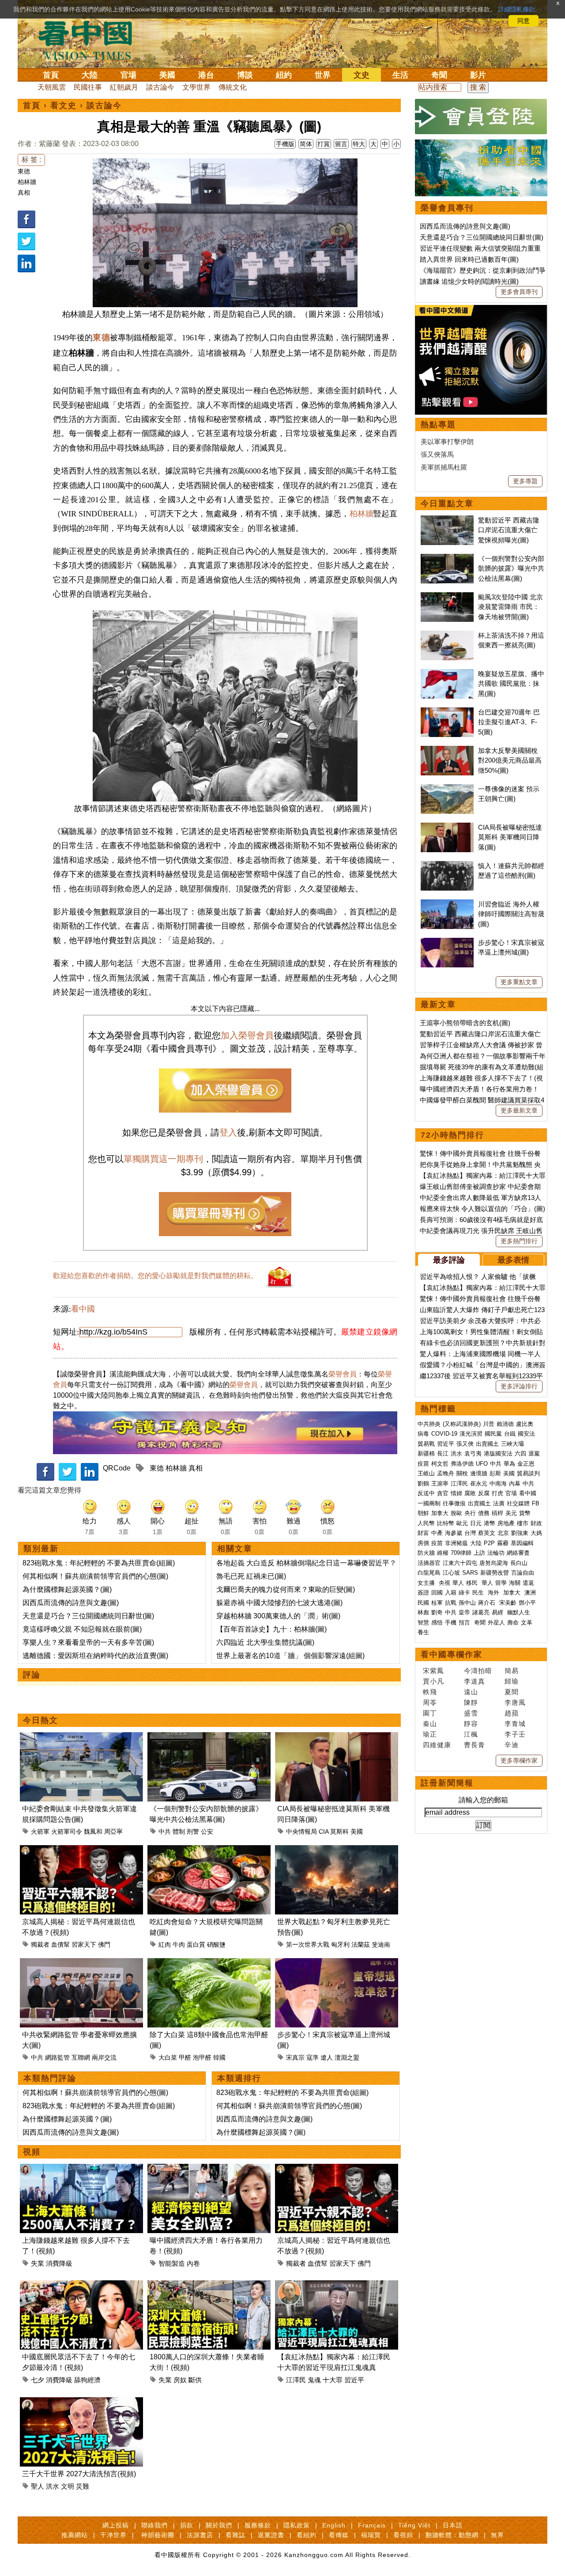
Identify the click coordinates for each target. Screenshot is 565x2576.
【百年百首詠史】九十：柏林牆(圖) (271, 1629)
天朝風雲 (52, 87)
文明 (68, 2486)
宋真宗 (295, 2057)
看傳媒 (339, 2535)
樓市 (523, 1523)
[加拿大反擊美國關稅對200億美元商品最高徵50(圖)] (447, 750)
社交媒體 (518, 1503)
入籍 (451, 1593)
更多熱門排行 (519, 1241)
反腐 (484, 1493)
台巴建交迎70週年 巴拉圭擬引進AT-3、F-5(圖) (509, 722)
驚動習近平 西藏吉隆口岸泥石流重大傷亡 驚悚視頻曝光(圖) (509, 530)
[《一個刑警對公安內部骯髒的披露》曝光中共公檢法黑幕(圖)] (209, 1737)
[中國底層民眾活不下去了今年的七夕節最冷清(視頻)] (81, 2285)
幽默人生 (519, 1612)
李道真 (475, 1681)
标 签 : (31, 160)
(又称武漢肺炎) (462, 1424)
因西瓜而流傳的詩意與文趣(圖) (71, 1603)
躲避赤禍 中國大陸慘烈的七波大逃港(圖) (279, 1603)
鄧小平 (527, 1603)
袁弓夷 (473, 1453)
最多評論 (449, 1260)
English (334, 2525)
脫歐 (456, 1513)
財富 (423, 1533)
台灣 (470, 1533)
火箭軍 (40, 1831)
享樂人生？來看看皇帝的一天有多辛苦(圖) (88, 1642)
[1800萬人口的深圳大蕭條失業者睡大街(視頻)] (209, 2285)
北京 (503, 1533)
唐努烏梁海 (494, 1563)
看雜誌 (235, 2535)
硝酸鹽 (216, 1944)
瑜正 (430, 1734)
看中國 (83, 1309)
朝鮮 (423, 1513)
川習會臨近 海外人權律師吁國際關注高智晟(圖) (511, 914)
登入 (228, 1132)
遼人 (327, 2057)
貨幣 (525, 1513)
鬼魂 (314, 2380)
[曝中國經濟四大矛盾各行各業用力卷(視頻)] (209, 2169)
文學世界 (196, 87)
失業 (38, 2263)
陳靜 (471, 1702)
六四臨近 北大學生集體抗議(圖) (265, 1642)
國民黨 (493, 1434)
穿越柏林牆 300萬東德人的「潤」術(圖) (278, 1616)
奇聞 (439, 75)
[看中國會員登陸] (481, 117)
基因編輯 (522, 1543)
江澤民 (296, 2380)
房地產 (506, 1523)
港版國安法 (498, 1453)
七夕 (38, 2380)
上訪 (479, 1553)
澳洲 (530, 1593)
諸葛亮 (481, 1612)
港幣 (490, 1523)
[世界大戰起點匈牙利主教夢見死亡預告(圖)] (337, 1850)
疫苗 (423, 1464)
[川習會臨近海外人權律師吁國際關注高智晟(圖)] (447, 904)
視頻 (32, 2152)
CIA (324, 1831)
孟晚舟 (446, 1473)
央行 (470, 1513)
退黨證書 (271, 2535)
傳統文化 (233, 87)
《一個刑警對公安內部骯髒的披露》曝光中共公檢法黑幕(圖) (511, 568)
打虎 (497, 1493)
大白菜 (168, 2057)
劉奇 (437, 1612)
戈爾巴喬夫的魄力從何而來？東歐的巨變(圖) (286, 1589)
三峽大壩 (512, 1444)
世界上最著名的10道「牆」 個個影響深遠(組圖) (290, 1656)
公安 (207, 1831)
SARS (470, 1573)
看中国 (90, 40)
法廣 (499, 1503)
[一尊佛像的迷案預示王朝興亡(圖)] (447, 789)
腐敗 (470, 1493)
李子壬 (515, 1734)
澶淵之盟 (347, 2057)
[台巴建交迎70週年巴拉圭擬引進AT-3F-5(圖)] (447, 712)
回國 (437, 1593)
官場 (128, 75)
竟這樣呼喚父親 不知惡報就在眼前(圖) (82, 1629)
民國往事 (88, 87)
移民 (472, 1583)
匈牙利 (340, 1944)
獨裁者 (40, 1944)
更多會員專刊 (519, 292)
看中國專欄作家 (452, 1655)
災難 (83, 2486)
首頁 (51, 75)
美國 (167, 75)
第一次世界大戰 (308, 1944)
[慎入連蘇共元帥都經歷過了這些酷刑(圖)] (447, 866)
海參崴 (454, 1533)
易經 (498, 1612)
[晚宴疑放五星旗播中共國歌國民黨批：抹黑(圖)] (447, 674)
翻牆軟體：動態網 (452, 2535)
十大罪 (333, 2380)
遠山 (471, 1692)
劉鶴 (423, 1484)
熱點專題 (438, 425)
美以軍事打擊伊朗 (447, 442)
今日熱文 (41, 1720)
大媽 (536, 1533)
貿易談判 (529, 1473)
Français (372, 2525)
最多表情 (513, 1260)
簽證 (423, 1593)
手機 (451, 1623)
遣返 (528, 1583)
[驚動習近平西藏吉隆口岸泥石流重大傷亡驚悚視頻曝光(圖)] (447, 520)
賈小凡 (433, 1681)
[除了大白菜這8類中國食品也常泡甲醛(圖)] (209, 1963)
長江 (443, 1453)
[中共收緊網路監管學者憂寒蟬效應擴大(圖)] (81, 1963)
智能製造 (172, 2263)
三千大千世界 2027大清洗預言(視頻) (79, 2474)
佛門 (104, 1944)
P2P (489, 1543)
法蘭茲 (361, 1944)
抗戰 (451, 1603)
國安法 (526, 1434)
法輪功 (496, 1553)
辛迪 (512, 1745)
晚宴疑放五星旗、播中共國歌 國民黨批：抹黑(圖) (511, 684)
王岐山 (426, 1473)
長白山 (519, 1563)
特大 (359, 144)
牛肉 (179, 1944)
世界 (323, 75)
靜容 (471, 1724)
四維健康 (437, 1745)
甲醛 (185, 2057)
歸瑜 (512, 1681)
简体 (306, 144)
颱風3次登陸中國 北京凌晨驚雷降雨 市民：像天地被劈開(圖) (510, 607)
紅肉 (165, 1944)
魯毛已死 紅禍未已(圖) (251, 1576)
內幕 (515, 1484)
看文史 (64, 105)
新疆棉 (426, 1453)
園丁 (430, 1713)
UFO (482, 1464)
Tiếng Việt (414, 2525)
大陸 (90, 75)
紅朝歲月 (124, 87)
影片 (478, 75)
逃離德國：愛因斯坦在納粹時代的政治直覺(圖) (95, 1656)
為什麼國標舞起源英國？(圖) (67, 1589)
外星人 (496, 1623)
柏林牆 (27, 182)
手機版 (285, 144)
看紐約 (307, 2535)
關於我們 (219, 2525)
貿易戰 (426, 1444)
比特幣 (446, 1523)
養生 (423, 1632)
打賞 (324, 144)
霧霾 (503, 1543)
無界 (497, 2535)
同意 (524, 21)
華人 (458, 1583)
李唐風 (515, 1702)
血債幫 (60, 1944)
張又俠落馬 (437, 454)
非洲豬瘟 (456, 1543)
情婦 (456, 1493)
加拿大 (440, 1513)
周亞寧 (113, 1831)
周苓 (430, 1702)
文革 (527, 1623)
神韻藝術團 (158, 2535)
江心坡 (451, 1573)
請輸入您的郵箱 (483, 1800)
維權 (443, 1553)
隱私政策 (297, 2525)
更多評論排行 (519, 1386)
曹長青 (475, 1745)
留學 (501, 1583)
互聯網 (81, 2057)
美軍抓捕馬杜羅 (444, 467)
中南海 (498, 1484)
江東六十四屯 (460, 1563)
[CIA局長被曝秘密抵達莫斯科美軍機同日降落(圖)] (337, 1737)
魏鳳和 (93, 1831)
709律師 (461, 1553)
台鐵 (510, 1434)
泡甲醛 (202, 2057)
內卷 (193, 2263)
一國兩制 (429, 1503)
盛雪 (471, 1713)
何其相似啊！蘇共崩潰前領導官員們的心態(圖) (95, 1576)
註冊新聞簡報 (447, 1783)
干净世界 (113, 2535)
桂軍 (437, 1603)
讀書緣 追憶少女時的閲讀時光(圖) (469, 281)
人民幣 (426, 1523)
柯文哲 (440, 1464)
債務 (484, 1513)
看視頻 (403, 2535)
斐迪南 (381, 1944)
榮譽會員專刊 (447, 208)
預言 (465, 1623)
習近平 (354, 2380)
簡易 (512, 1671)
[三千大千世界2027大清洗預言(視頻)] (81, 2402)
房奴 (180, 2380)
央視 (444, 1583)
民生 (479, 1593)
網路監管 (57, 2057)
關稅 (462, 1473)
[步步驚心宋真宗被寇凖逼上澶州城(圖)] (337, 1963)
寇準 (313, 2057)
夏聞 (512, 1692)
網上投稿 (116, 2525)
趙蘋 (512, 1713)
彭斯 (495, 1473)
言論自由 (523, 1573)
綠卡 (464, 1593)
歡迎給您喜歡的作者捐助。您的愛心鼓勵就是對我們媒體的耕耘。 (155, 1276)
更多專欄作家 (519, 1760)
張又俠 (465, 1444)
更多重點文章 (519, 982)
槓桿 (497, 1513)
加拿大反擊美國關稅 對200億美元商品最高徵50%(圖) (510, 760)
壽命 (513, 1623)
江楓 (471, 1734)
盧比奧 (525, 1424)
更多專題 (525, 481)
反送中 (426, 1493)
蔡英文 (487, 1533)
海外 (494, 1593)
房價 (423, 1543)
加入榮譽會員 (247, 1035)
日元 (476, 1523)
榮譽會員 (343, 1374)
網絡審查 (518, 1553)
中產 (437, 1533)
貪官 (443, 1493)
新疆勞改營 (495, 1573)
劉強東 (520, 1533)
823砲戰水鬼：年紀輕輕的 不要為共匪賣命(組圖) (99, 1563)
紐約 (284, 75)
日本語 (453, 2525)
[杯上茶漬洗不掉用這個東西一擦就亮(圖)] (447, 635)
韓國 (219, 2057)
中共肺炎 (429, 1424)
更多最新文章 (519, 1110)
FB (536, 1503)
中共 (165, 1831)
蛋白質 (196, 1944)
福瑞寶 (371, 2535)
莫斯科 (339, 1831)
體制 (179, 1831)
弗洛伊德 (462, 1464)
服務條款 (258, 2525)
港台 (206, 75)
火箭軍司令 (67, 1831)
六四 (520, 1453)
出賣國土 (487, 1444)
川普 (489, 1424)
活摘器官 (429, 1563)
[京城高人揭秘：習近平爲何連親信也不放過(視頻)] (81, 1850)
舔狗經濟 (87, 2380)
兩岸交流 (104, 2057)
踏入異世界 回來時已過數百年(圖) (469, 259)
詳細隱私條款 (516, 9)
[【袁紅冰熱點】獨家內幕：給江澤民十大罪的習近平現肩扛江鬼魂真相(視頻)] (337, 2285)
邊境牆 (479, 1473)
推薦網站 (75, 2535)
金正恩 (526, 1464)
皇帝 (464, 1612)
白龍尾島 (429, 1573)
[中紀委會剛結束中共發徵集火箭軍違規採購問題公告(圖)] (81, 1737)
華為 (509, 1464)
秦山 (430, 1724)
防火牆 (426, 1553)
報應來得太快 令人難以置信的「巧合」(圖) (482, 1209)
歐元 (462, 1523)
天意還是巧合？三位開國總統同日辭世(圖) (88, 1616)
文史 (362, 75)
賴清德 (505, 1424)
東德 (24, 171)
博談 (245, 75)
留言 (341, 144)
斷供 (195, 2380)
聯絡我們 (154, 2525)
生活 (400, 75)
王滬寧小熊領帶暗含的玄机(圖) (465, 1023)
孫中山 (467, 1603)
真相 (24, 192)
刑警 (193, 1831)
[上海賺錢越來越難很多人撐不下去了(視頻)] (81, 2169)
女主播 (427, 1583)
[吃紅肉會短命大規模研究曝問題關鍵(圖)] (209, 1850)
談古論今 (160, 87)
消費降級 (59, 2263)
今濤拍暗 (478, 1671)
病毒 (423, 1434)
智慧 (423, 1623)
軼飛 (430, 1692)
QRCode (117, 1468)
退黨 (534, 1453)
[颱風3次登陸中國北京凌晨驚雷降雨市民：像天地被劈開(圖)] (447, 597)
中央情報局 (301, 1831)
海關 (515, 1583)
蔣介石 (488, 1603)
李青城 (515, 1724)
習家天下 (84, 1944)
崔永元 (479, 1484)
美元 (511, 1513)
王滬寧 (440, 1484)
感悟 (437, 1623)
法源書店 (200, 2535)
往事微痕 (454, 1503)
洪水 (53, 2486)
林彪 (423, 1612)
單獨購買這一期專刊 (163, 1159)
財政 (536, 1523)
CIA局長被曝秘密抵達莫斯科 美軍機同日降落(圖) (510, 837)
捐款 (187, 2525)
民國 (423, 1603)
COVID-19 (444, 1434)
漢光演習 (471, 1434)
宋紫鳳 (433, 1671)
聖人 (38, 2486)
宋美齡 (508, 1603)
